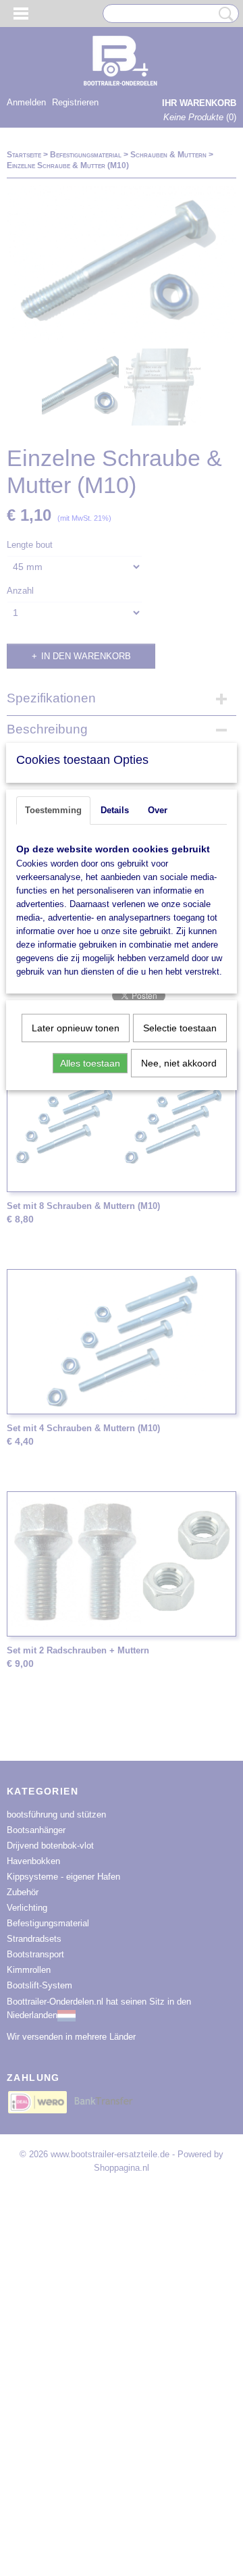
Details (115, 810)
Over (158, 810)
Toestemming (53, 810)
